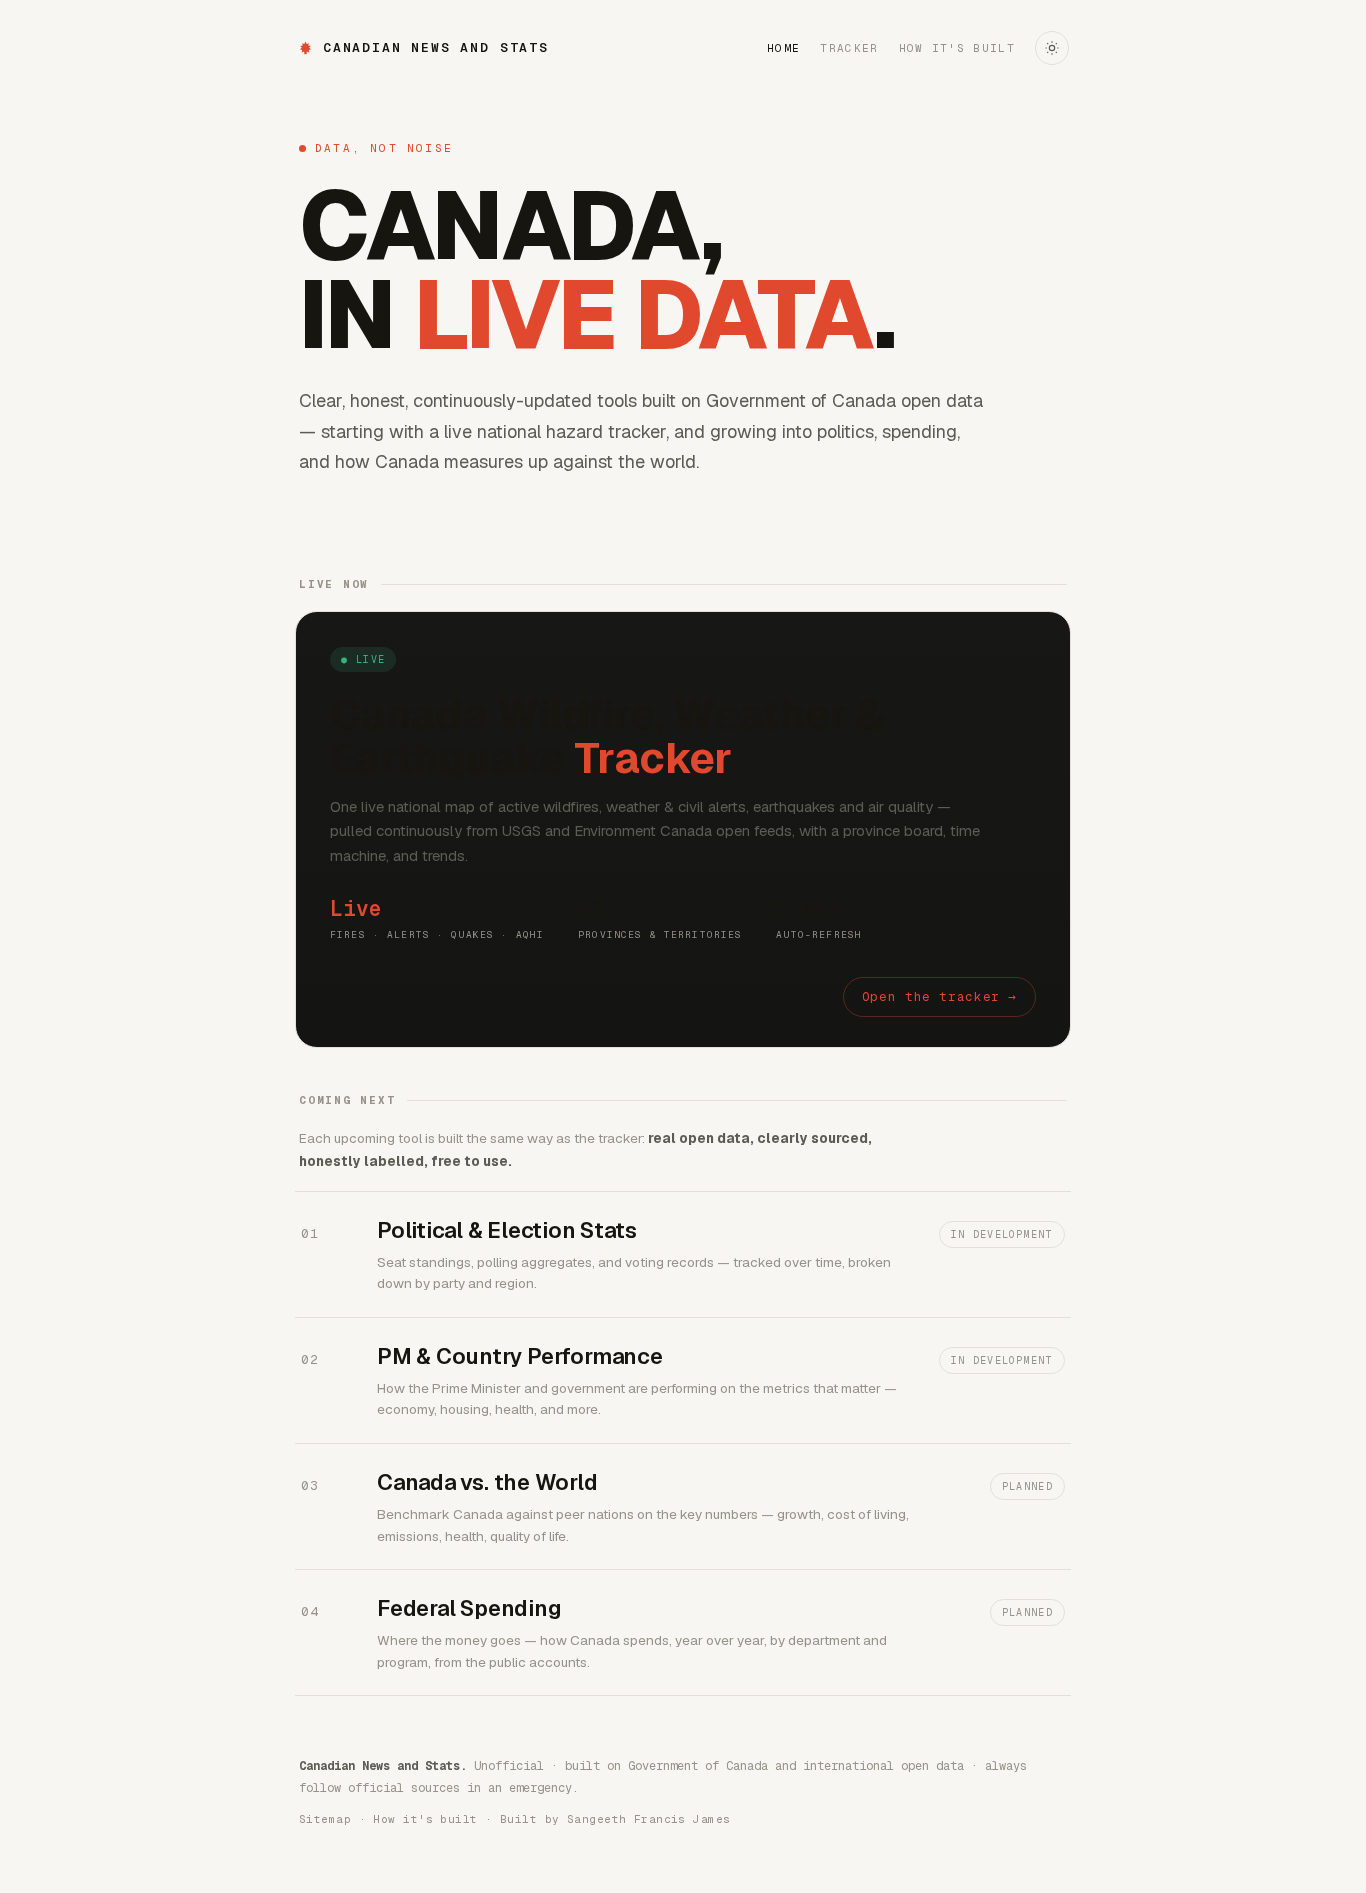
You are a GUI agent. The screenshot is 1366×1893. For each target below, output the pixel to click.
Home (783, 48)
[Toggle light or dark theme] (1052, 48)
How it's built (957, 48)
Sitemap (325, 1819)
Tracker (849, 48)
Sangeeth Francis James (649, 1819)
